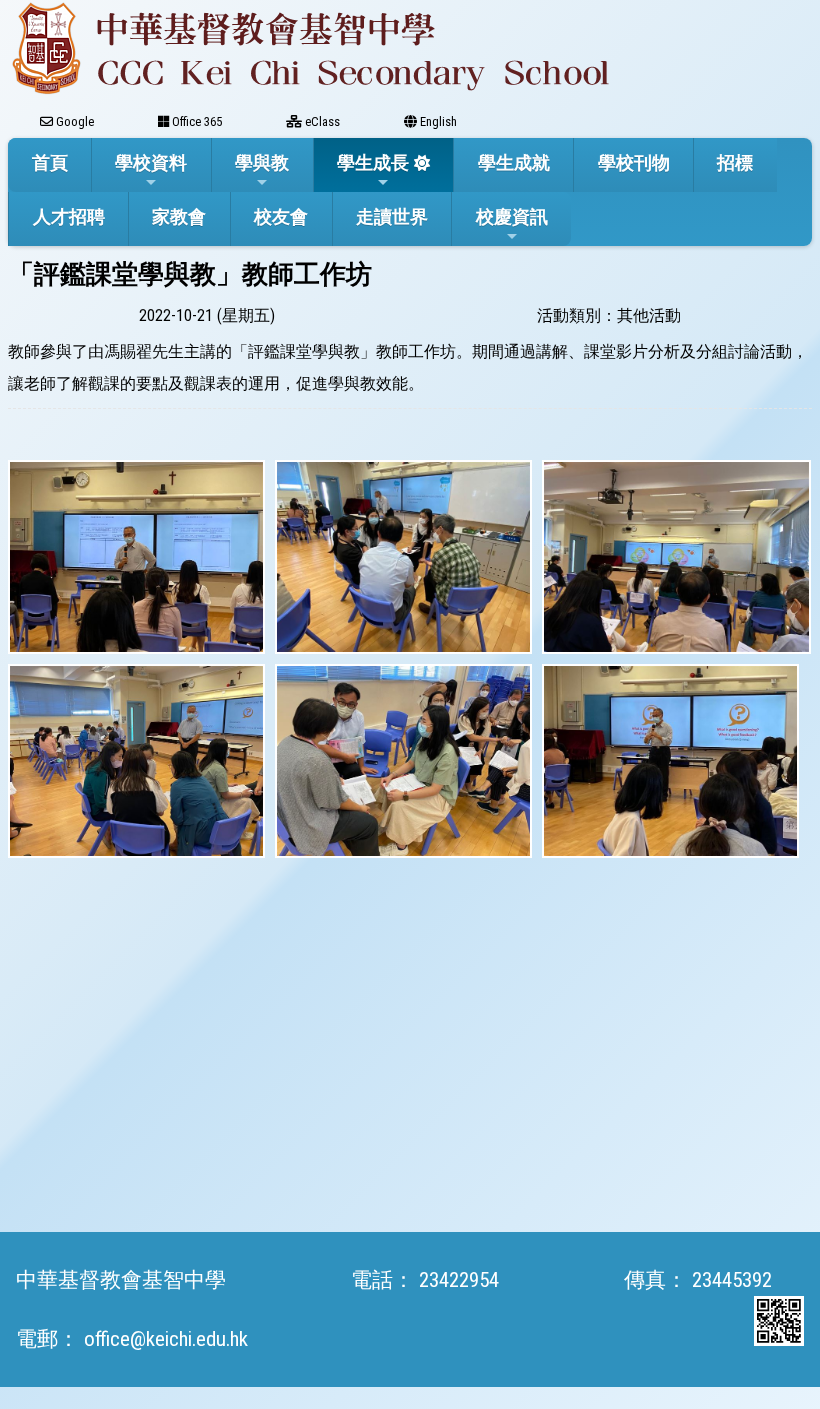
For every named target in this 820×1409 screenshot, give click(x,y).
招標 (735, 162)
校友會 (281, 216)
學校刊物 (634, 162)
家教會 (179, 216)
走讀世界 (392, 216)
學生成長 (373, 162)
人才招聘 (69, 216)
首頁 (50, 162)
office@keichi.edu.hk (166, 1339)
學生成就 (514, 162)
